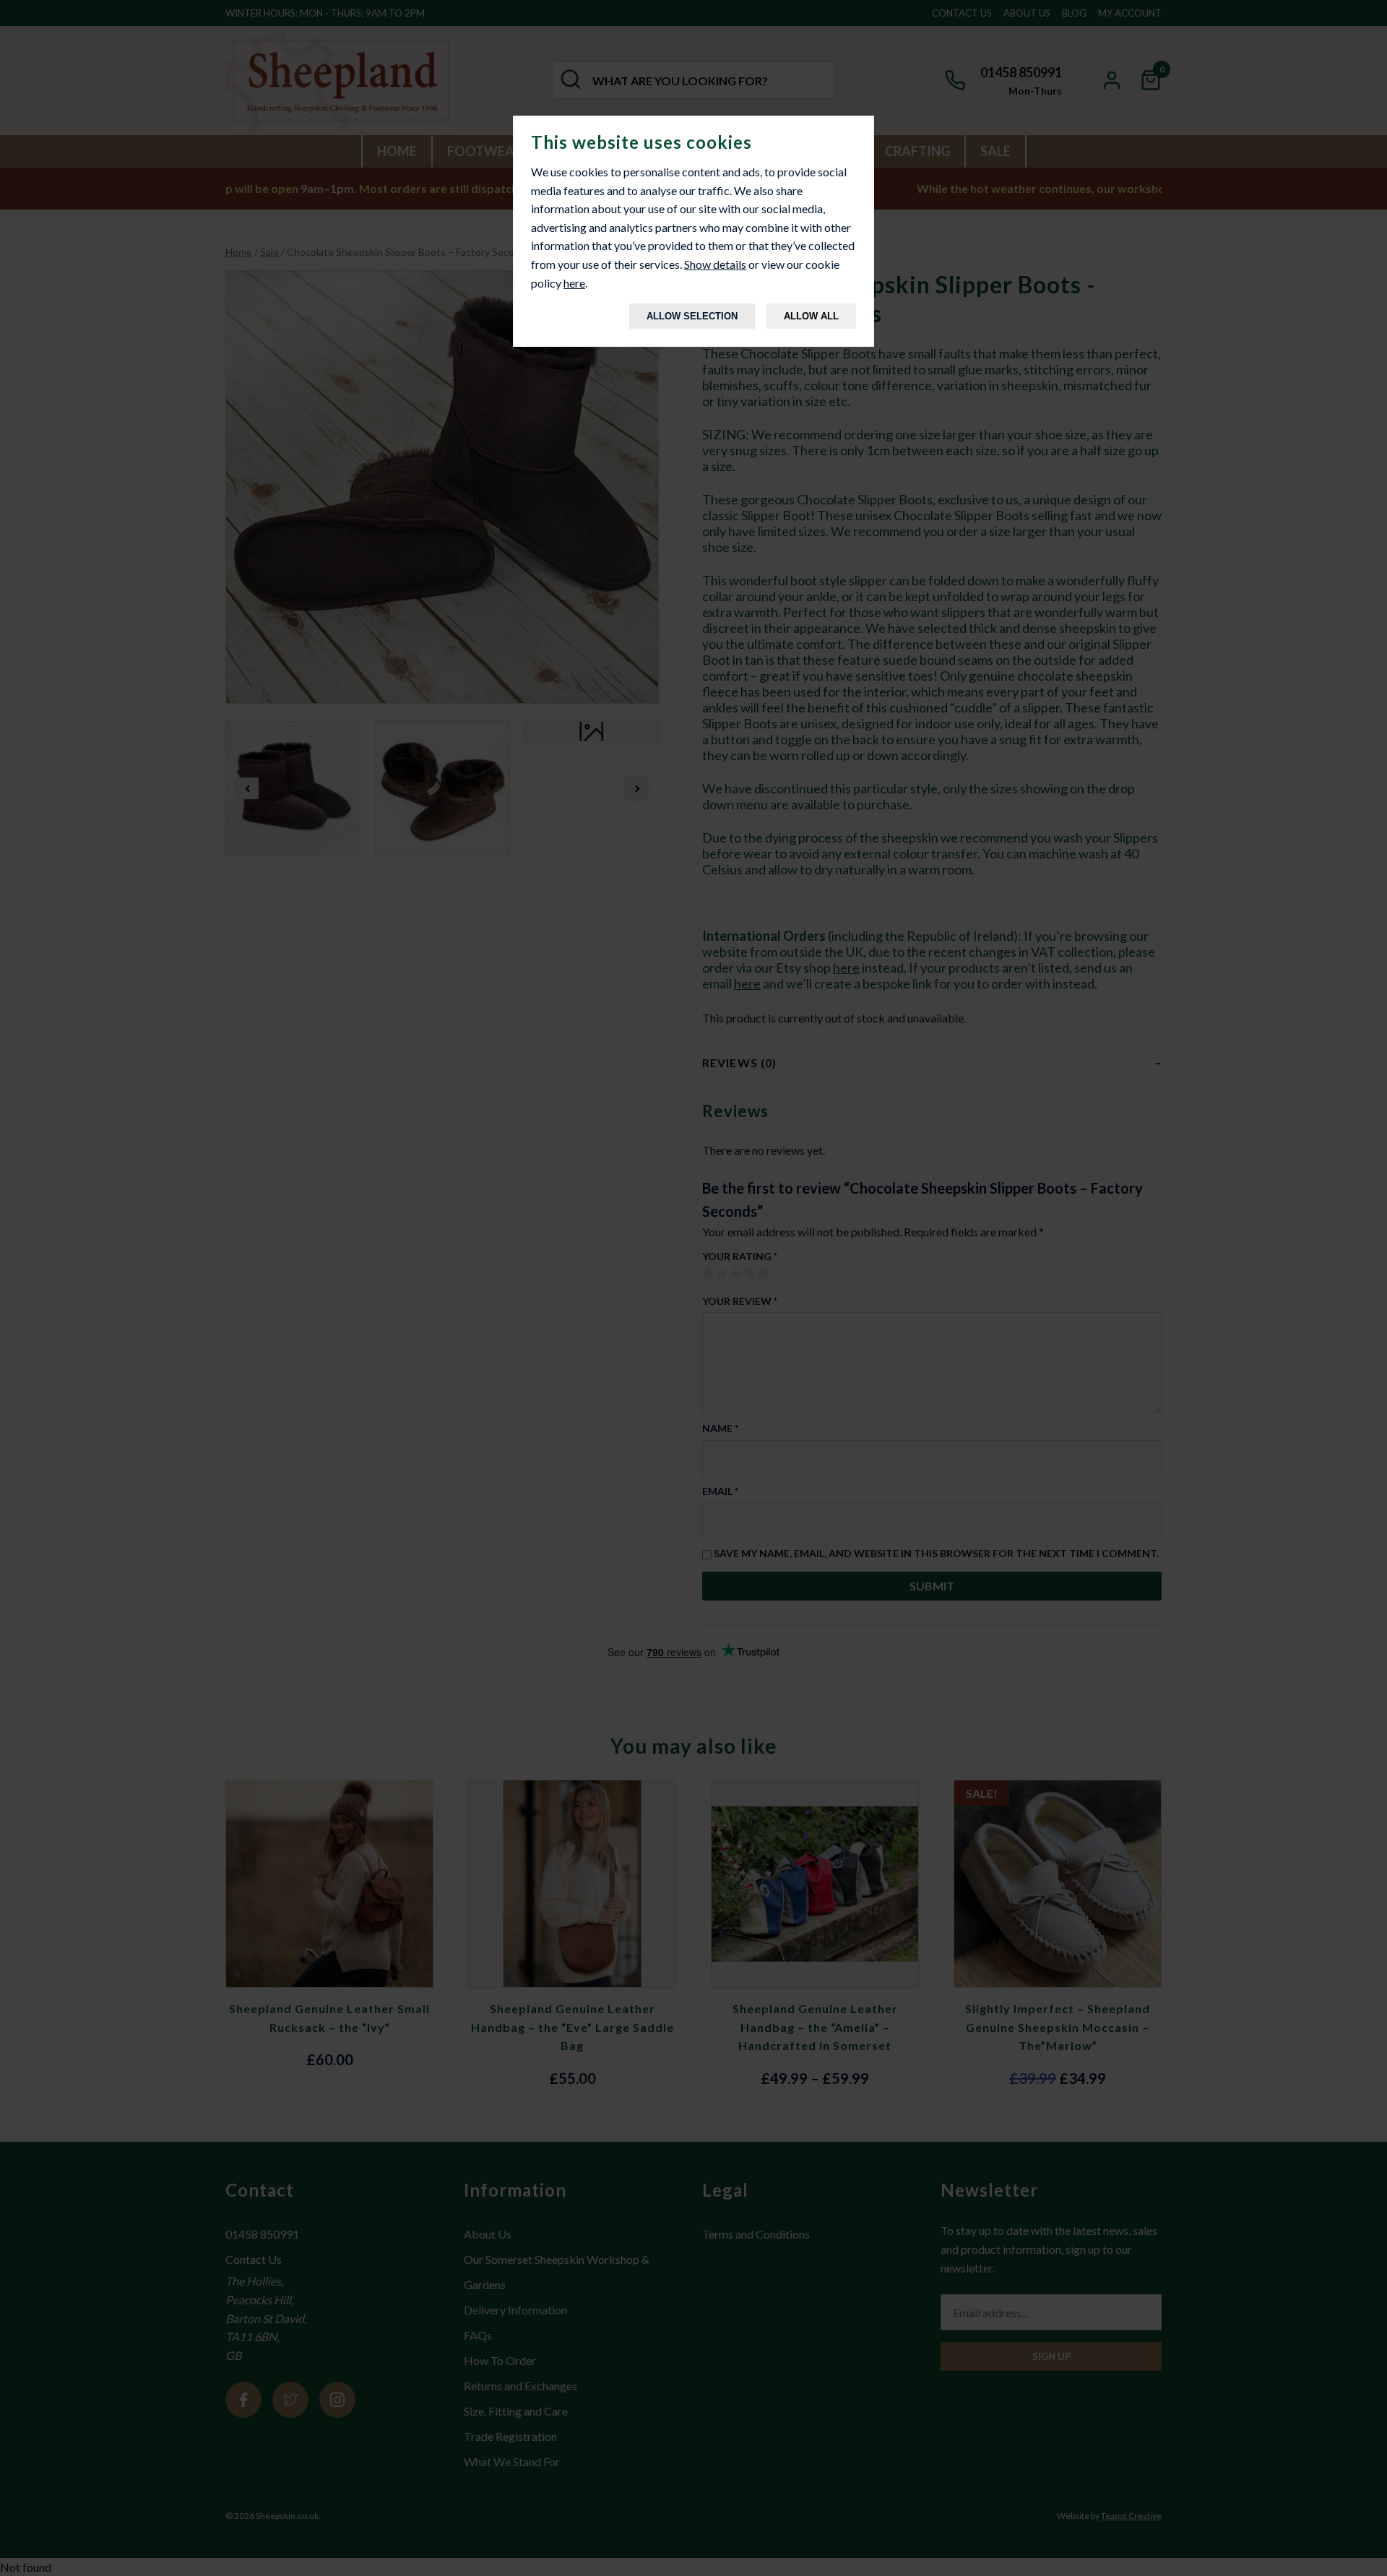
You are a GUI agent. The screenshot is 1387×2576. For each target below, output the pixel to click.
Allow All (811, 316)
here (574, 283)
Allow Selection (692, 316)
